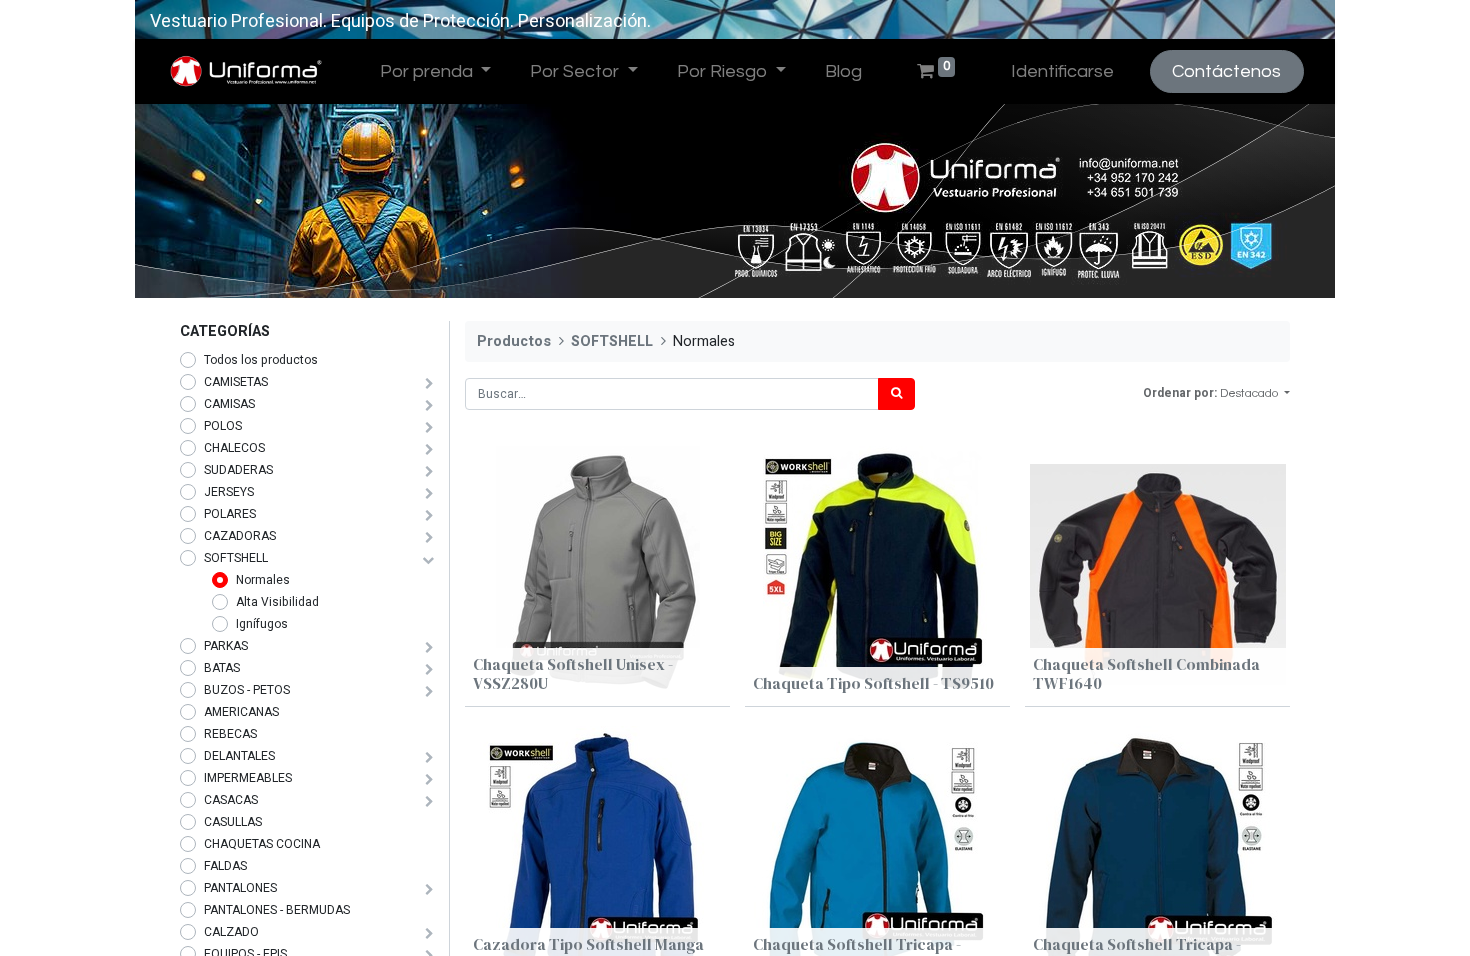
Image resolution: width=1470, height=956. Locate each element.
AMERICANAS (241, 712)
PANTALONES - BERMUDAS (277, 910)
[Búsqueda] (896, 394)
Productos (514, 341)
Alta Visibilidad (277, 602)
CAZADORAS (240, 536)
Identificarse (1062, 71)
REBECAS (230, 734)
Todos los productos (261, 360)
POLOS (223, 426)
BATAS (222, 668)
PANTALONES (240, 888)
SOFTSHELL (236, 558)
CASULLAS (233, 822)
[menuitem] (843, 71)
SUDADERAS (238, 470)
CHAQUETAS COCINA (262, 844)
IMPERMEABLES (248, 778)
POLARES (230, 514)
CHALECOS (234, 448)
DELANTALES (239, 756)
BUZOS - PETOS (247, 690)
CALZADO (231, 932)
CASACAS (231, 800)
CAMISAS (229, 404)
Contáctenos (1226, 71)
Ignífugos (262, 624)
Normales (263, 580)
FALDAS (225, 866)
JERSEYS (229, 492)
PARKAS (226, 646)
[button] (1255, 394)
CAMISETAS (236, 382)
